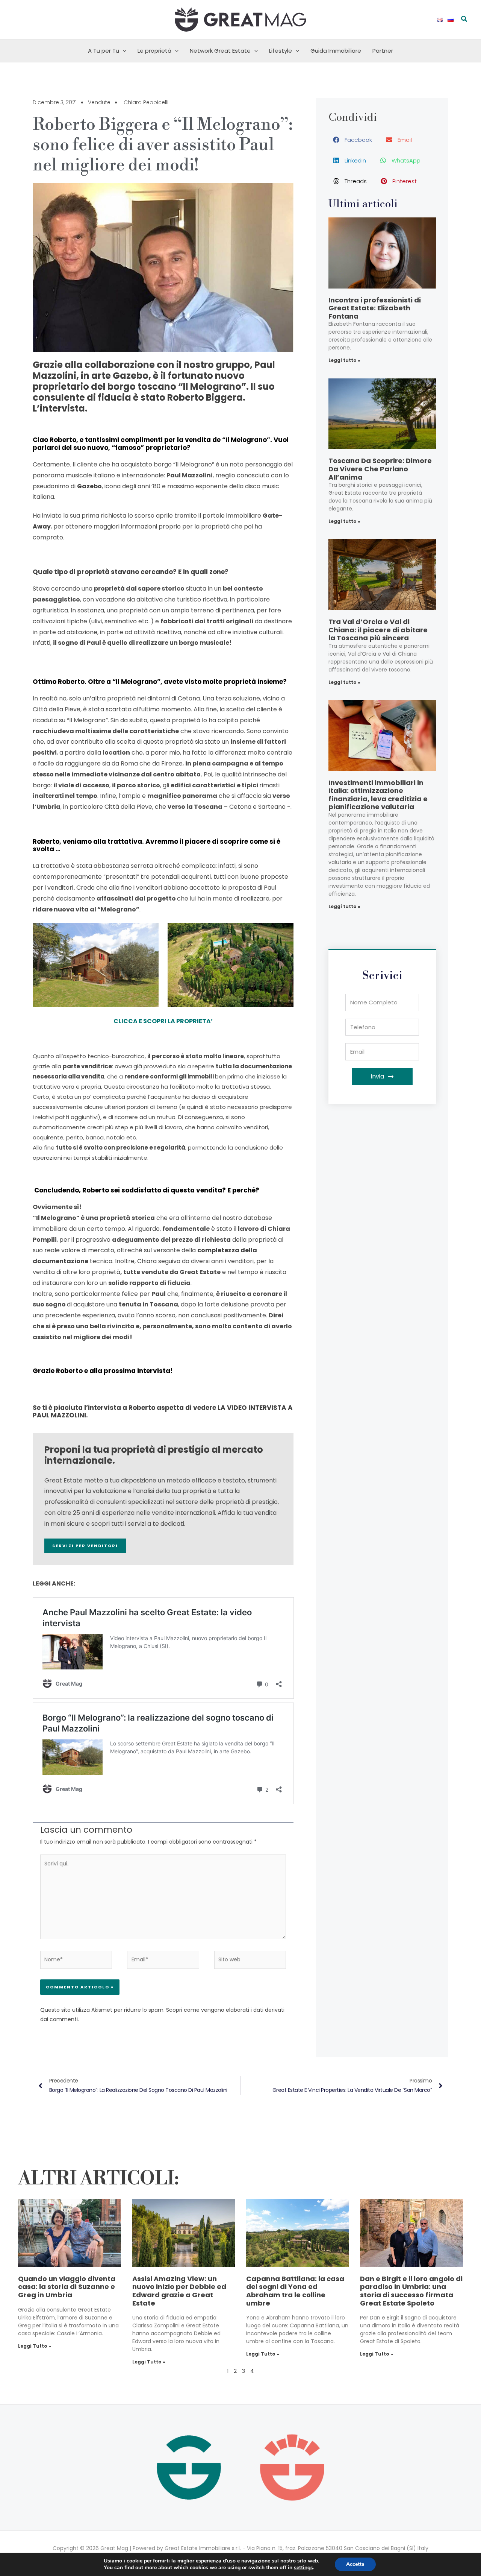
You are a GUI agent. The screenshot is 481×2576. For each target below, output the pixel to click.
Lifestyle (281, 51)
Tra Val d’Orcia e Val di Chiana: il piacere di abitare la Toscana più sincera (378, 630)
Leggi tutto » (344, 360)
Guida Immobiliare (336, 51)
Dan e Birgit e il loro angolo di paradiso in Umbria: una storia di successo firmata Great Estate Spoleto (411, 2291)
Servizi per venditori (85, 1546)
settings (303, 2568)
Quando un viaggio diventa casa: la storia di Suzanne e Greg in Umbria (67, 2287)
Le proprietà (154, 51)
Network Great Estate (220, 51)
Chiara (147, 1261)
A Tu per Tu (104, 51)
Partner (383, 51)
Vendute (99, 102)
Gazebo (89, 486)
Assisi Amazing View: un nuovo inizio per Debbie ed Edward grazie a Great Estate (179, 2291)
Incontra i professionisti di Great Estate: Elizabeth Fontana (375, 308)
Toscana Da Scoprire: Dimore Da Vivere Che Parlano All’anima (380, 469)
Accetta (355, 2564)
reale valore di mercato (79, 1250)
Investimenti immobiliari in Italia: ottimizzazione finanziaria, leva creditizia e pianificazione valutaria (378, 795)
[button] (464, 20)
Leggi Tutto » (35, 2346)
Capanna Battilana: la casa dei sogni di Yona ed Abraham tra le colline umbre (295, 2291)
